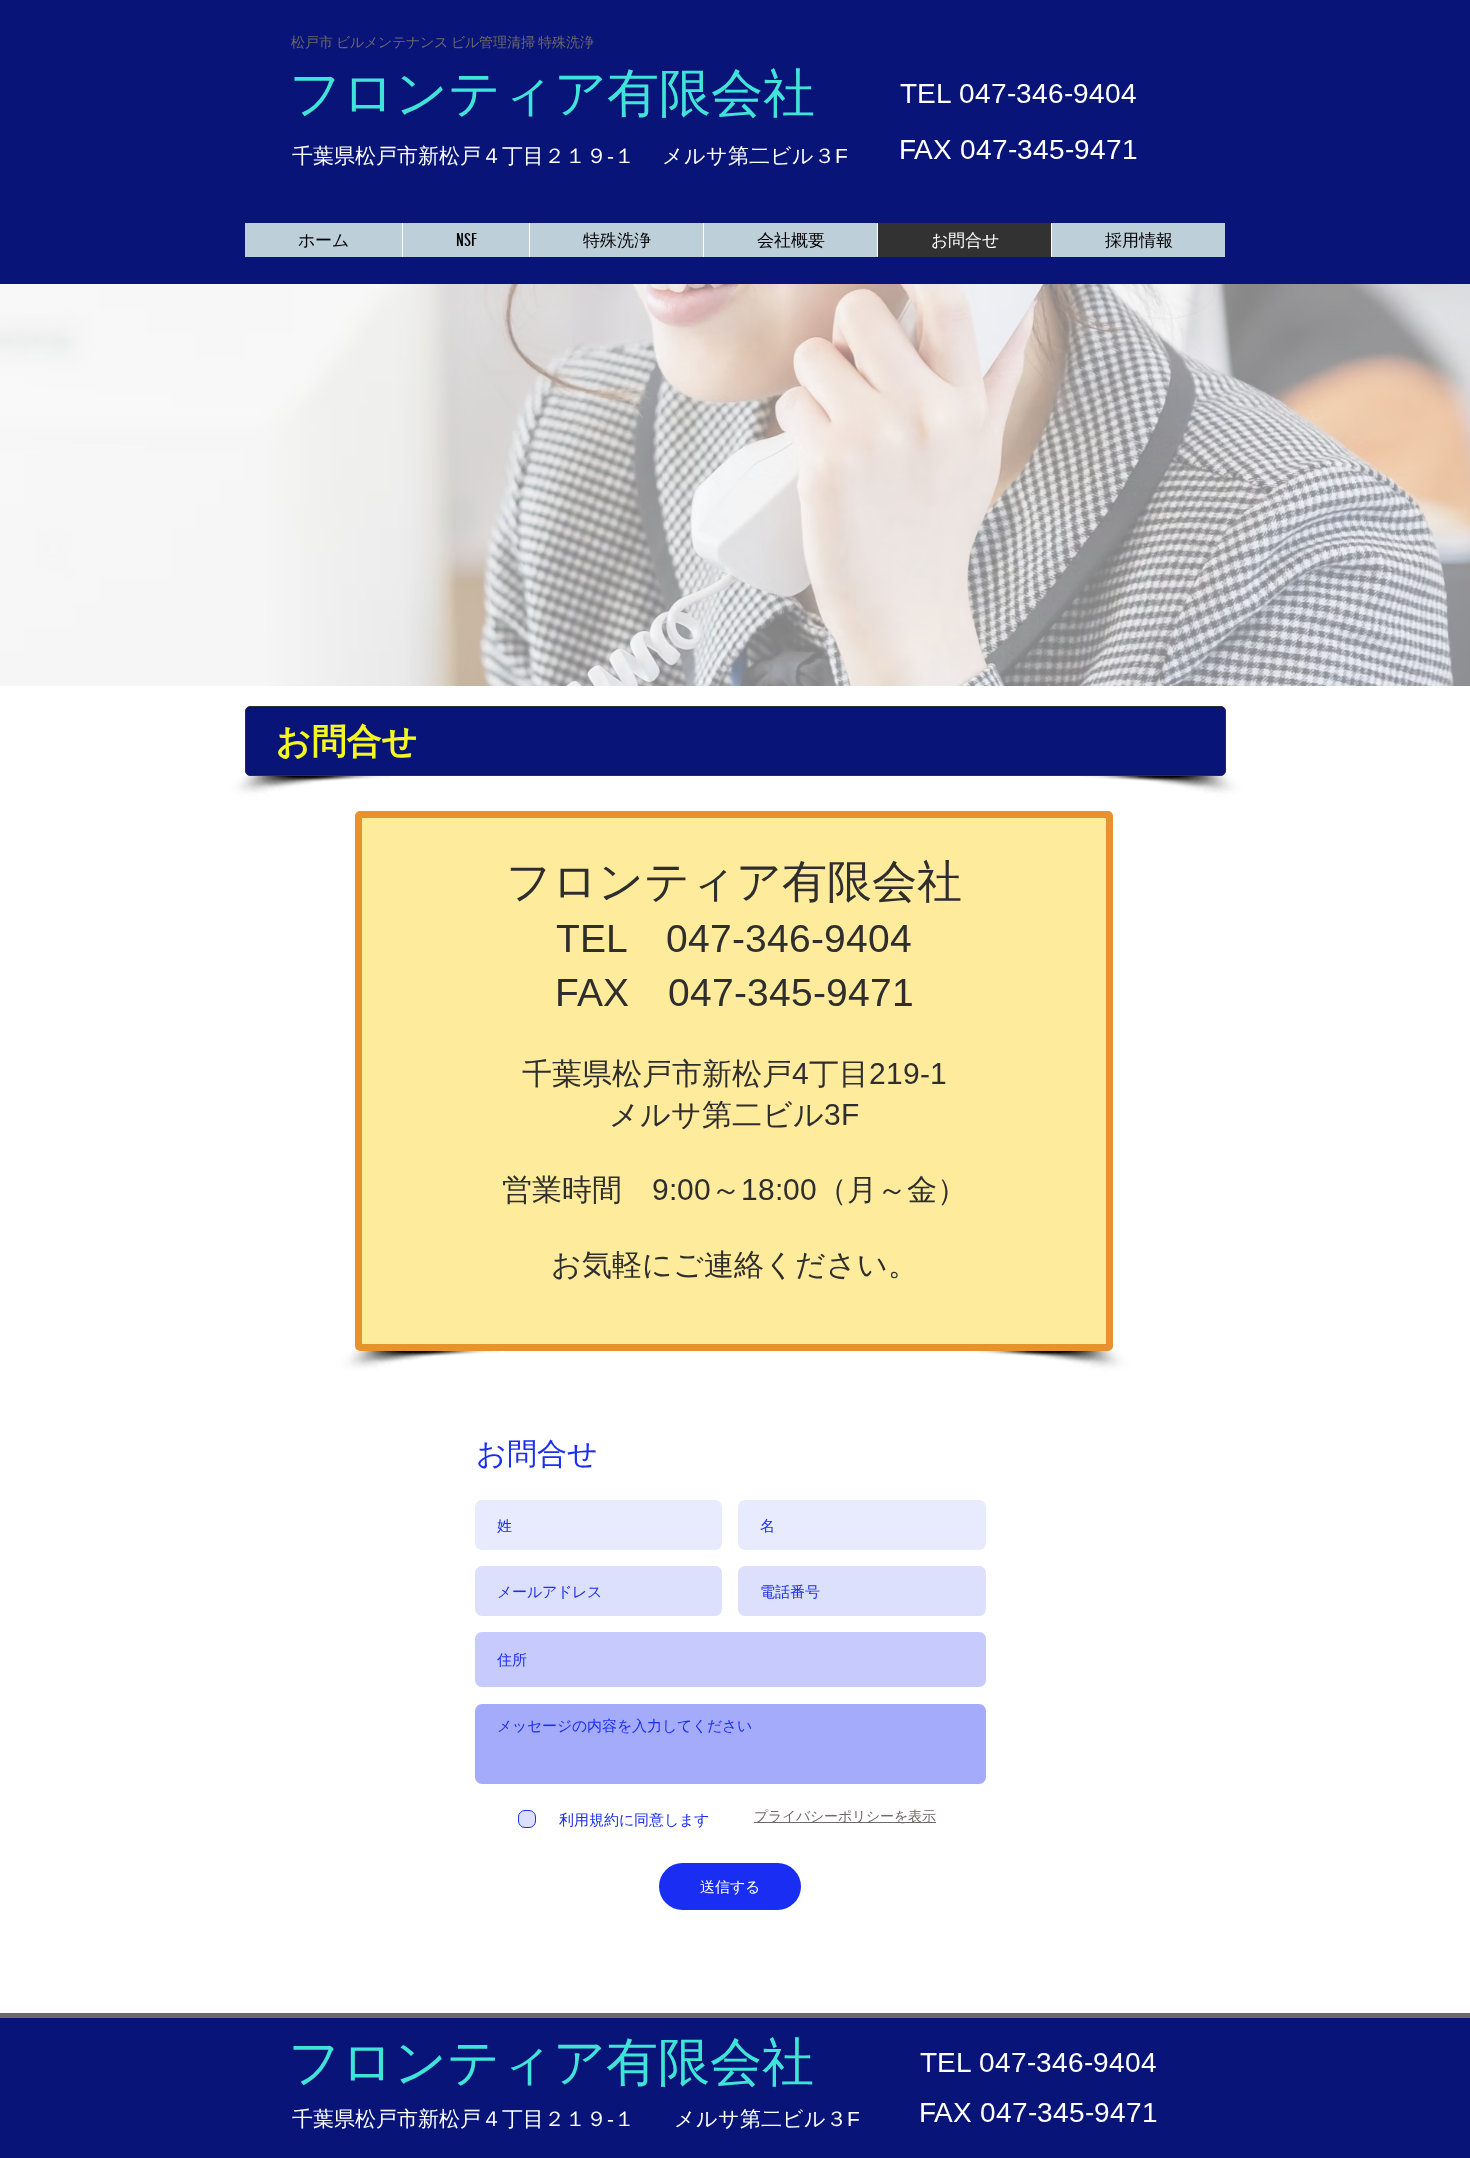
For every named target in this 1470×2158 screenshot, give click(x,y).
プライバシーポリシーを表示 (845, 1816)
